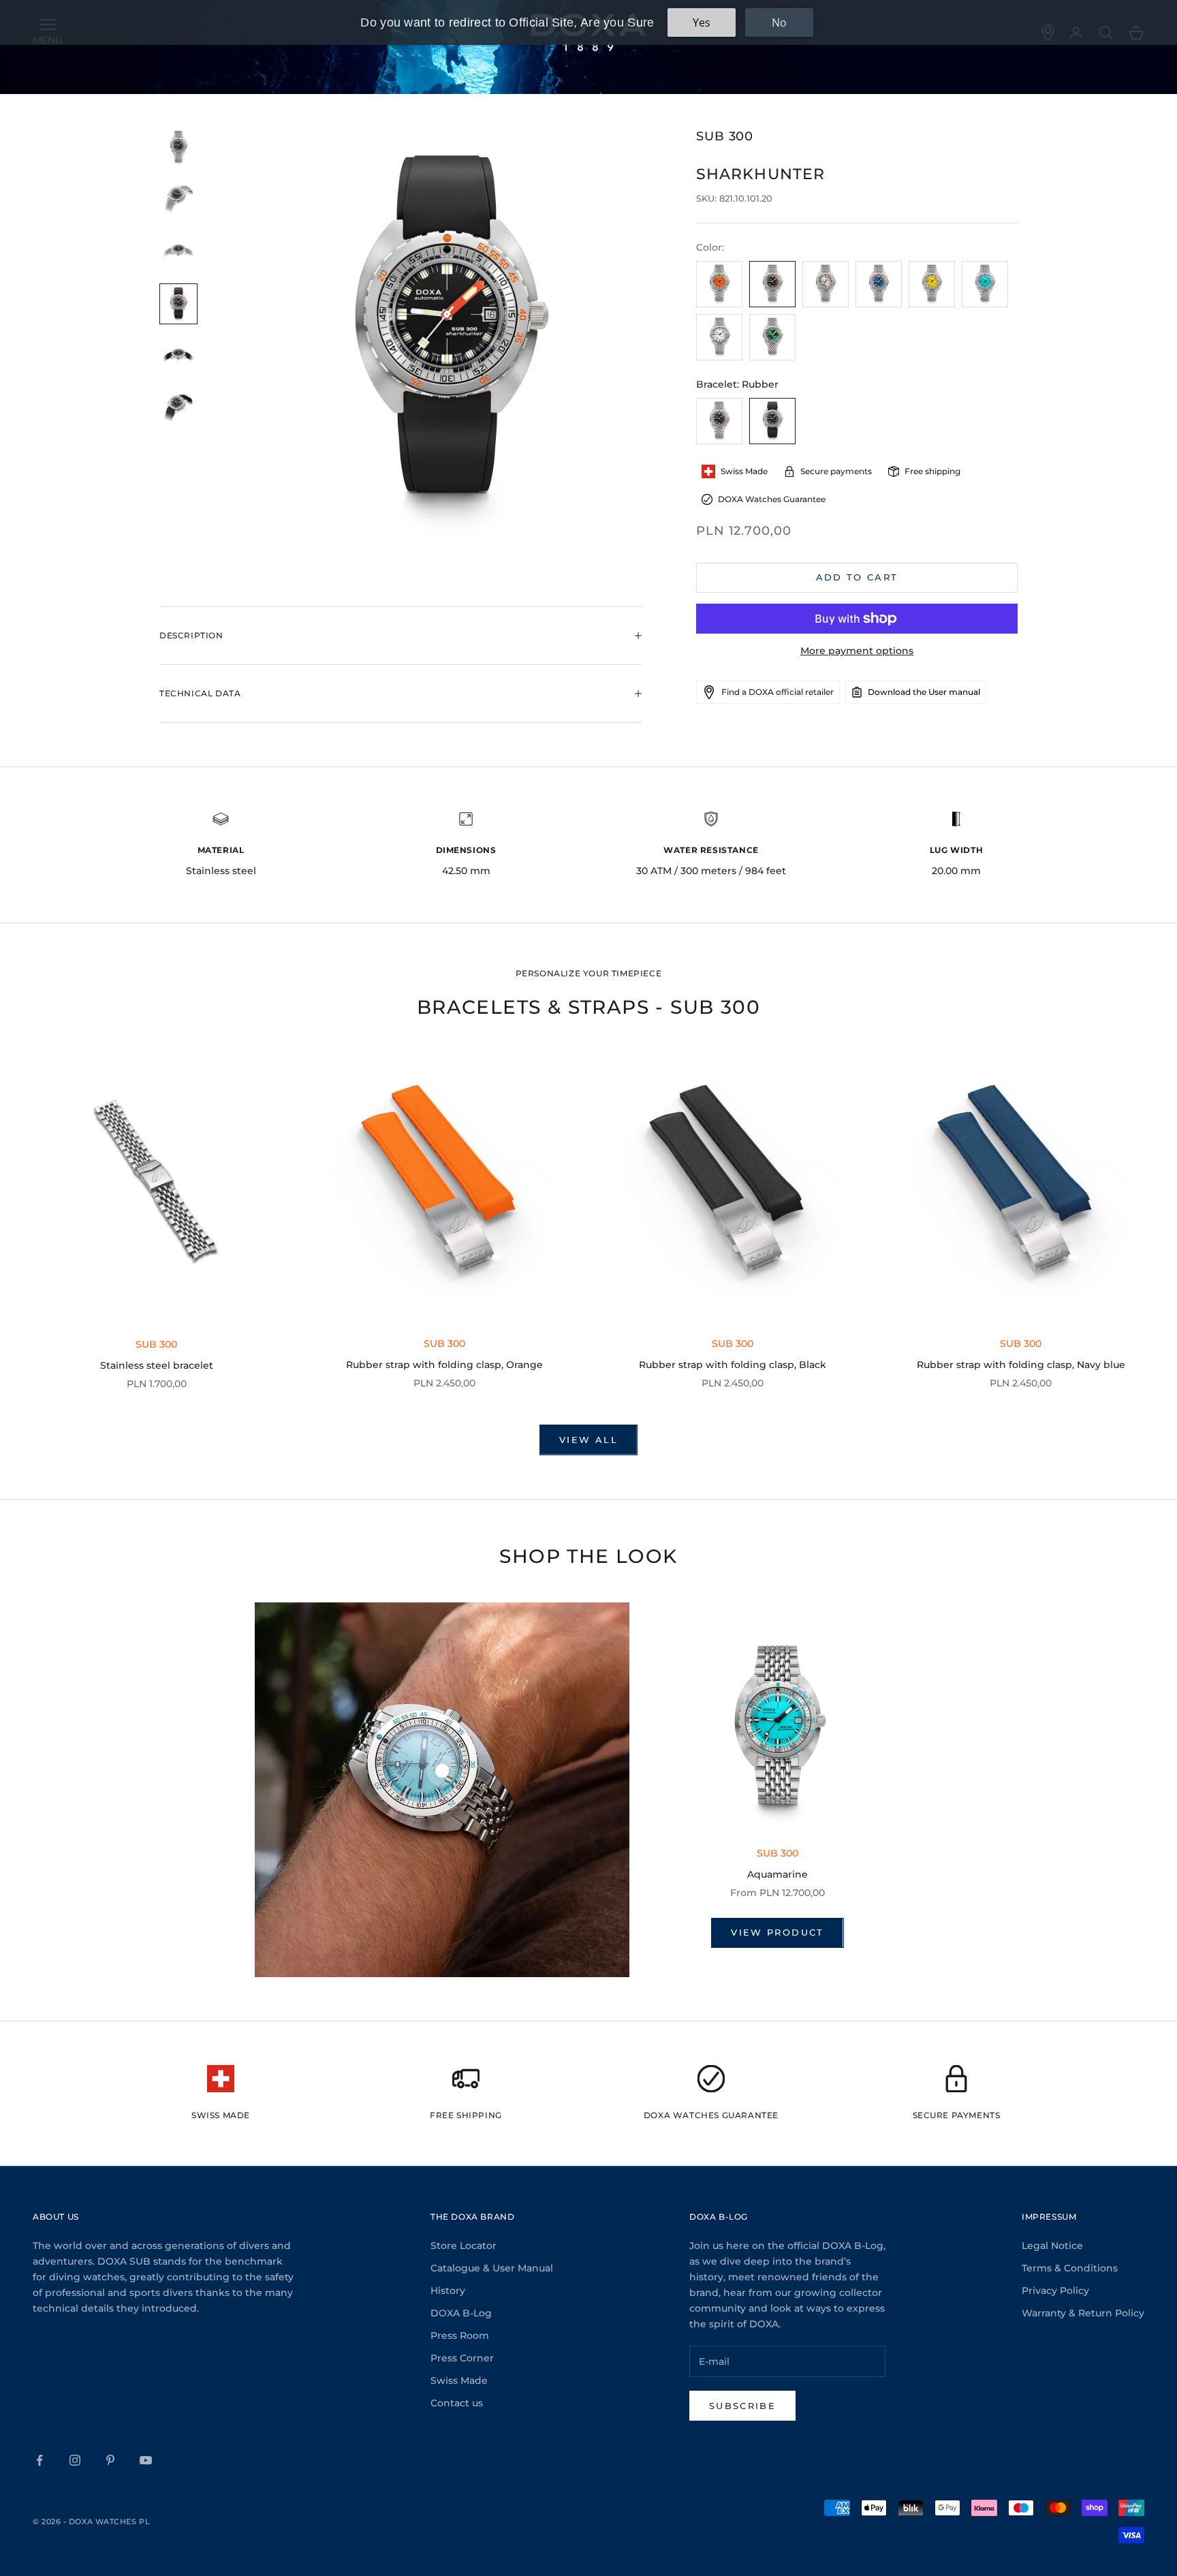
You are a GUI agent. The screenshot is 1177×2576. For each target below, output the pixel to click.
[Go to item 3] (178, 252)
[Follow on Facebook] (40, 2460)
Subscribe (742, 2406)
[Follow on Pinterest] (110, 2460)
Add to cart (857, 577)
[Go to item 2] (178, 200)
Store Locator (464, 2246)
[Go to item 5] (178, 357)
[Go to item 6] (178, 408)
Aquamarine (778, 1874)
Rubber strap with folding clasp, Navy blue (1021, 1365)
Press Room (460, 2336)
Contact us (457, 2403)
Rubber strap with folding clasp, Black (733, 1365)
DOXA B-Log (461, 2313)
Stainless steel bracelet (157, 1365)
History (448, 2291)
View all (588, 1440)
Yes (702, 22)
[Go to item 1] (178, 148)
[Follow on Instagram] (75, 2460)
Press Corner (462, 2358)
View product (777, 1932)
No (779, 22)
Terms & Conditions (1070, 2268)
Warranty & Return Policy (1083, 2313)
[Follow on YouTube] (146, 2460)
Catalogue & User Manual (492, 2268)
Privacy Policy (1055, 2291)
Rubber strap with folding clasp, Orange (444, 1365)
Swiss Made (459, 2380)
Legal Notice (1052, 2246)
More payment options (857, 651)
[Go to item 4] (178, 304)
